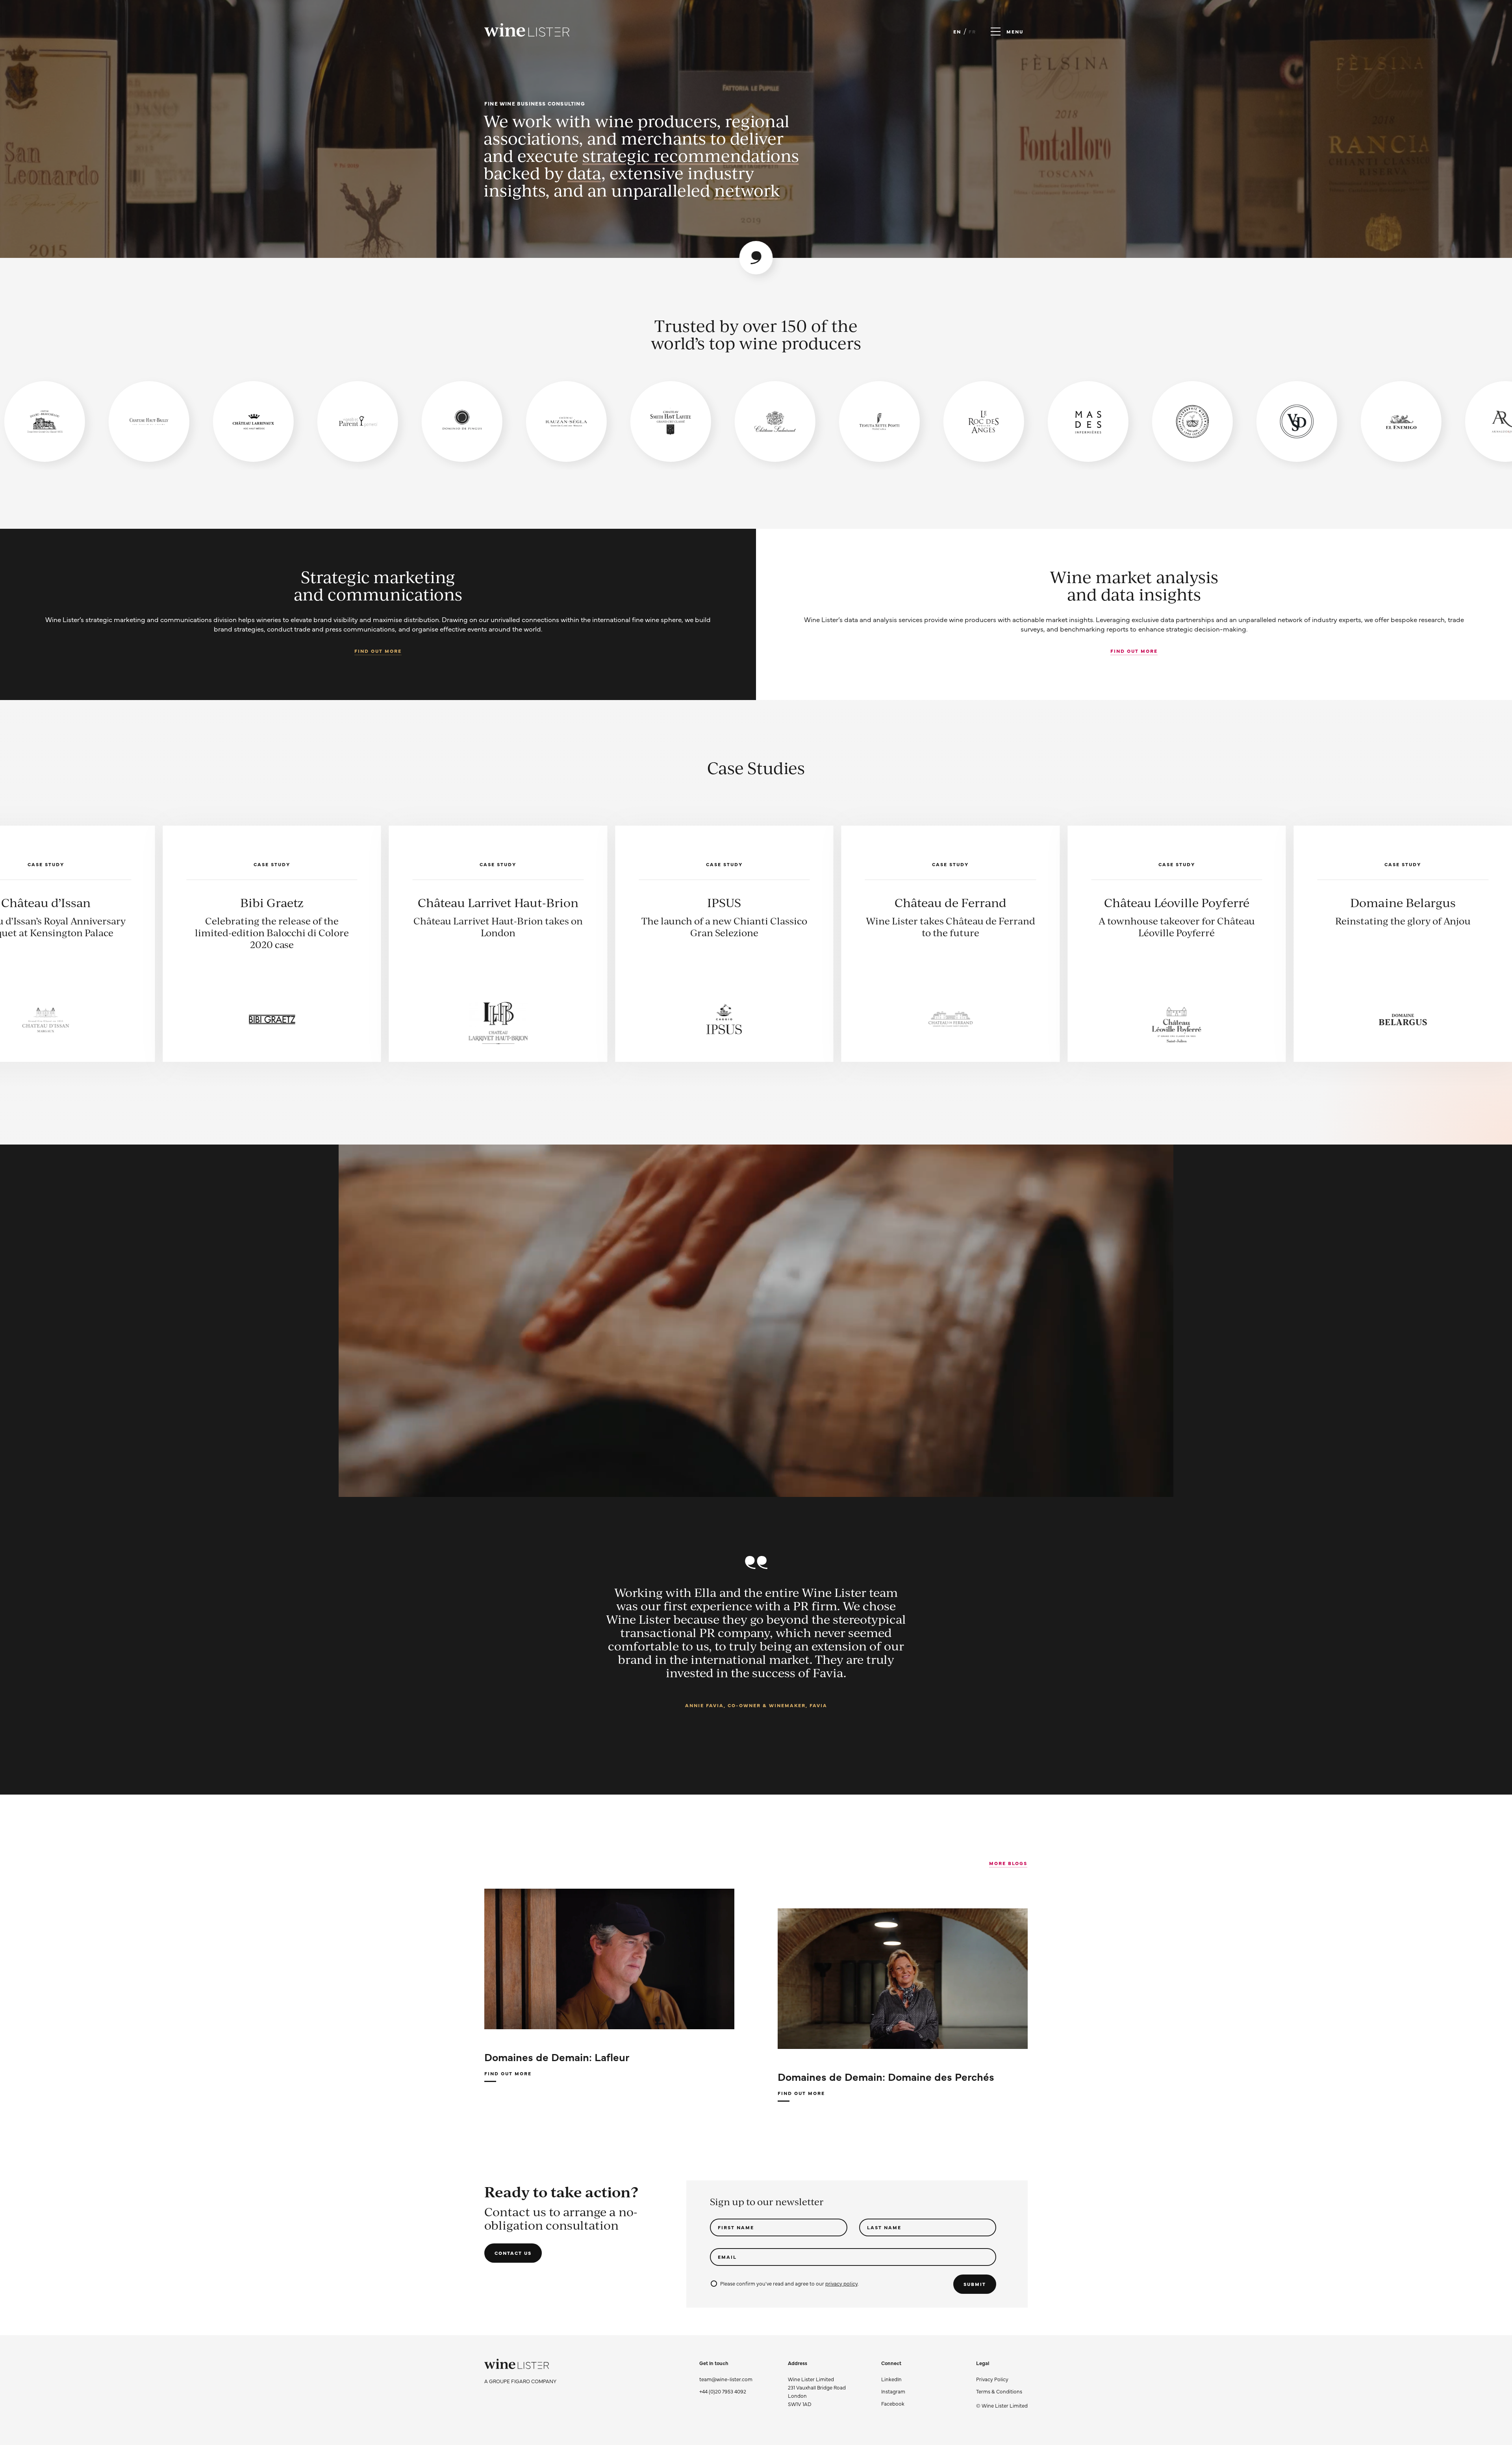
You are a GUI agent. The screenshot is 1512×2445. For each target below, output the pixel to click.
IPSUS (1290, 902)
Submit (975, 2284)
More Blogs (1008, 1863)
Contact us (513, 2253)
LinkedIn (891, 2379)
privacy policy (841, 2283)
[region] (756, 421)
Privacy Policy (992, 2379)
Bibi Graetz (838, 902)
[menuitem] (1002, 2379)
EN (957, 31)
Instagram (893, 2391)
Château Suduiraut (385, 902)
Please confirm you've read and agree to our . (789, 2283)
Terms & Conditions (999, 2391)
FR (972, 31)
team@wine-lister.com (726, 2379)
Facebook (893, 2403)
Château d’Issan (611, 902)
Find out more (378, 651)
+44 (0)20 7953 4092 (723, 2391)
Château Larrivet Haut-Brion (1064, 902)
